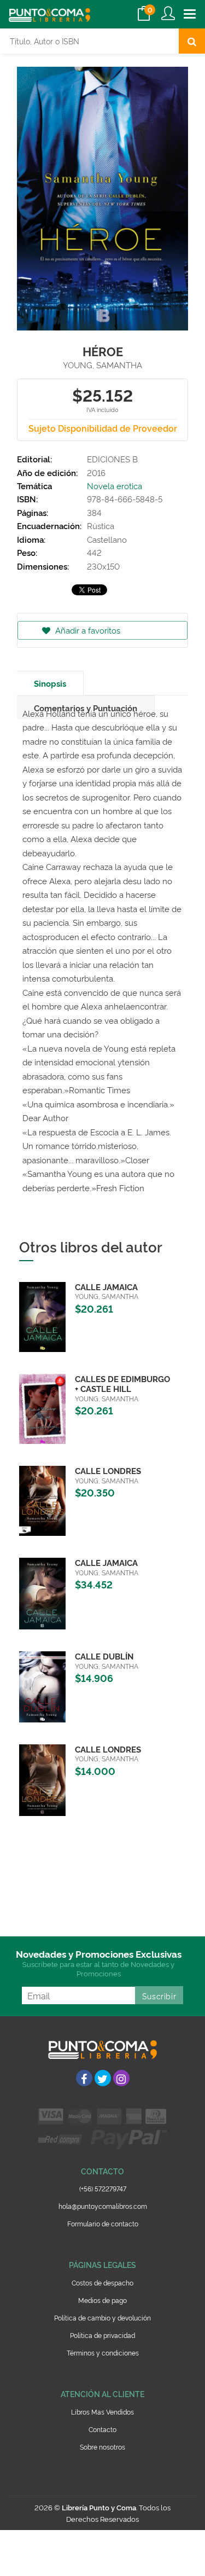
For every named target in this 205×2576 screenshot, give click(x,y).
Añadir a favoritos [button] (87, 630)
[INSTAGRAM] (121, 2078)
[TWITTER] (103, 2078)
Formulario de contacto (103, 2223)
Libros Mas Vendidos (102, 2412)
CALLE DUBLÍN (104, 1656)
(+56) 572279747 (103, 2188)
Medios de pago (102, 2300)
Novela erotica (115, 486)
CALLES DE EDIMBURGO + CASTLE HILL (122, 1383)
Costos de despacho (102, 2282)
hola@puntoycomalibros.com (103, 2206)
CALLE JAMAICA (106, 1287)
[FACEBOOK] (84, 2078)
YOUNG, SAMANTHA (102, 365)
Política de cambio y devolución (102, 2317)
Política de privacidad (102, 2335)
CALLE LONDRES (108, 1470)
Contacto (102, 2429)
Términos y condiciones (103, 2352)
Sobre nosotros (102, 2447)
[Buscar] (192, 41)
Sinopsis (50, 683)
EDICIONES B (112, 459)
